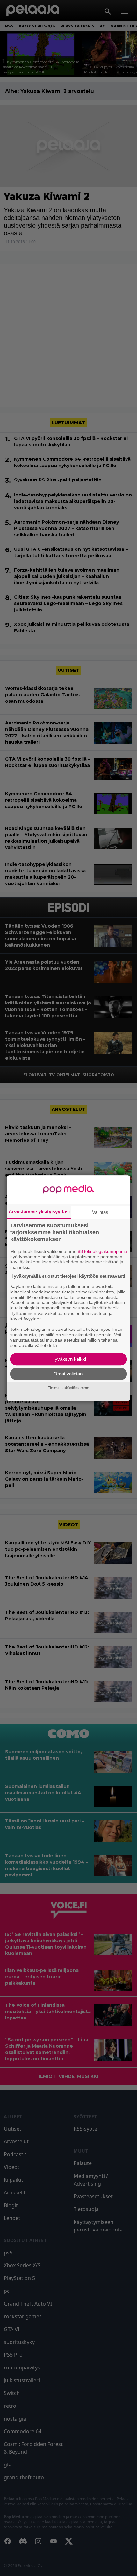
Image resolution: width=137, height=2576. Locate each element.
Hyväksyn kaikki (69, 1359)
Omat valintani (68, 1374)
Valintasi (101, 1212)
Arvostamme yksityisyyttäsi (39, 1212)
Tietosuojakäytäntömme (68, 1388)
